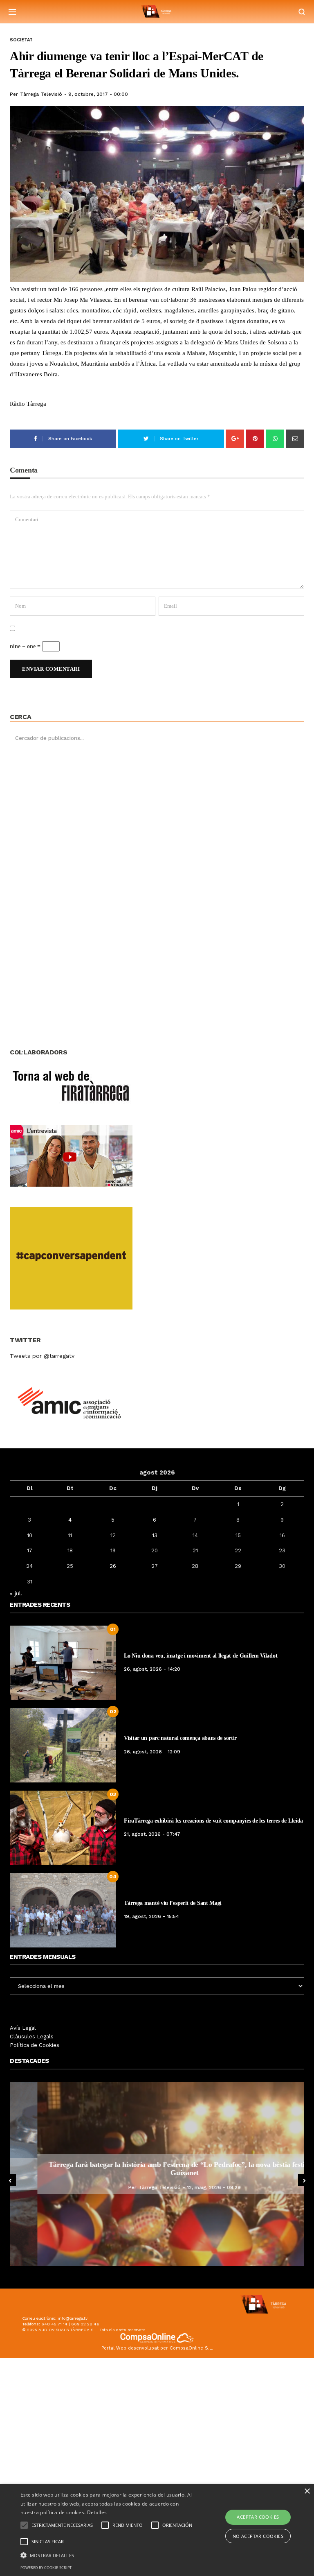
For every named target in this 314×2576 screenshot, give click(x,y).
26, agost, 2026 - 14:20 (152, 1669)
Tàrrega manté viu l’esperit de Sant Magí (173, 1903)
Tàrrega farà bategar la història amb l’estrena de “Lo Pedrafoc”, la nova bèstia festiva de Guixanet (157, 2169)
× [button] (307, 2491)
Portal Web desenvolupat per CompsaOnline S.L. (157, 2348)
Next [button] (304, 2180)
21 (195, 1550)
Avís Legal (23, 2028)
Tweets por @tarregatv (42, 1356)
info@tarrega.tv (73, 2318)
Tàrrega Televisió (41, 94)
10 (30, 1535)
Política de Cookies (35, 2045)
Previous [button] (10, 2180)
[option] (157, 2174)
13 (155, 1535)
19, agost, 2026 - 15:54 (151, 1916)
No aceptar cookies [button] (258, 2536)
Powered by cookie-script (46, 2568)
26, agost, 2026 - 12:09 (152, 1752)
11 (70, 1535)
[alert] (157, 2530)
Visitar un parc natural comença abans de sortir (180, 1738)
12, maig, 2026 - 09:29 (186, 2187)
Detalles (97, 2512)
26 (113, 1566)
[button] (109, 2555)
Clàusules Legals (32, 2037)
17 (30, 1550)
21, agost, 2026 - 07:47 (152, 1834)
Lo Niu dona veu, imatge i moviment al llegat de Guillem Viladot (201, 1656)
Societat (21, 40)
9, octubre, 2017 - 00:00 (98, 94)
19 (113, 1550)
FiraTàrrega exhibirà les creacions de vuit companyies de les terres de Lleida (213, 1821)
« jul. (16, 1593)
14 (195, 1535)
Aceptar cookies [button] (258, 2517)
